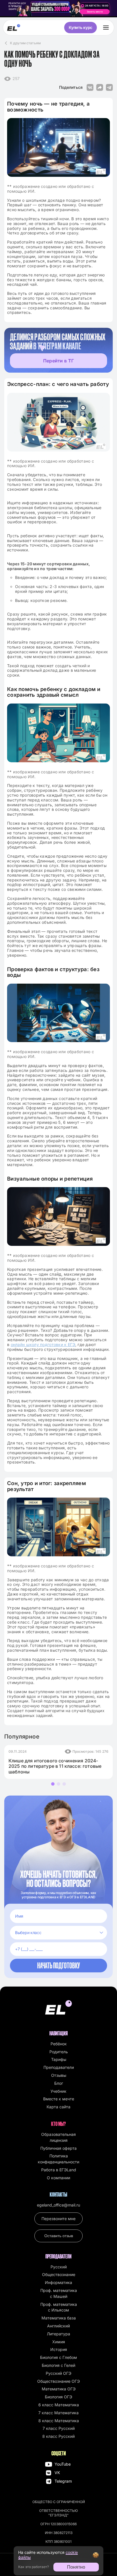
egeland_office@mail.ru (58, 2205)
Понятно (76, 2567)
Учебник (58, 2091)
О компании (58, 2178)
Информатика (58, 2282)
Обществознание (59, 2274)
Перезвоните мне (58, 2219)
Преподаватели (59, 2067)
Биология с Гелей (58, 2365)
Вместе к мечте (59, 2099)
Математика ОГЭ (59, 2389)
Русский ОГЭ (58, 2373)
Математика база (59, 2318)
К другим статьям (25, 43)
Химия (59, 2342)
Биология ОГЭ (58, 2397)
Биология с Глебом (58, 2357)
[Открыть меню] (106, 28)
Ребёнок (59, 2044)
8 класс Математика (59, 2421)
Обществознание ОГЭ (58, 2381)
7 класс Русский (59, 2428)
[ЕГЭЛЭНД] (14, 28)
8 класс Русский (58, 2436)
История (59, 2349)
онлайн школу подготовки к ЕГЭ (43, 1344)
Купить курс (81, 27)
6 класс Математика (59, 2405)
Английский (58, 2326)
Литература (58, 2334)
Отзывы (59, 2075)
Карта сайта (58, 2107)
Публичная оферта (58, 2148)
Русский (59, 2267)
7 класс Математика (58, 2413)
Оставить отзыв (59, 2236)
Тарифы (59, 2059)
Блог (59, 2083)
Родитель (59, 2052)
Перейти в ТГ (58, 361)
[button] (53, 1784)
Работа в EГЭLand (59, 2170)
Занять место (95, 12)
